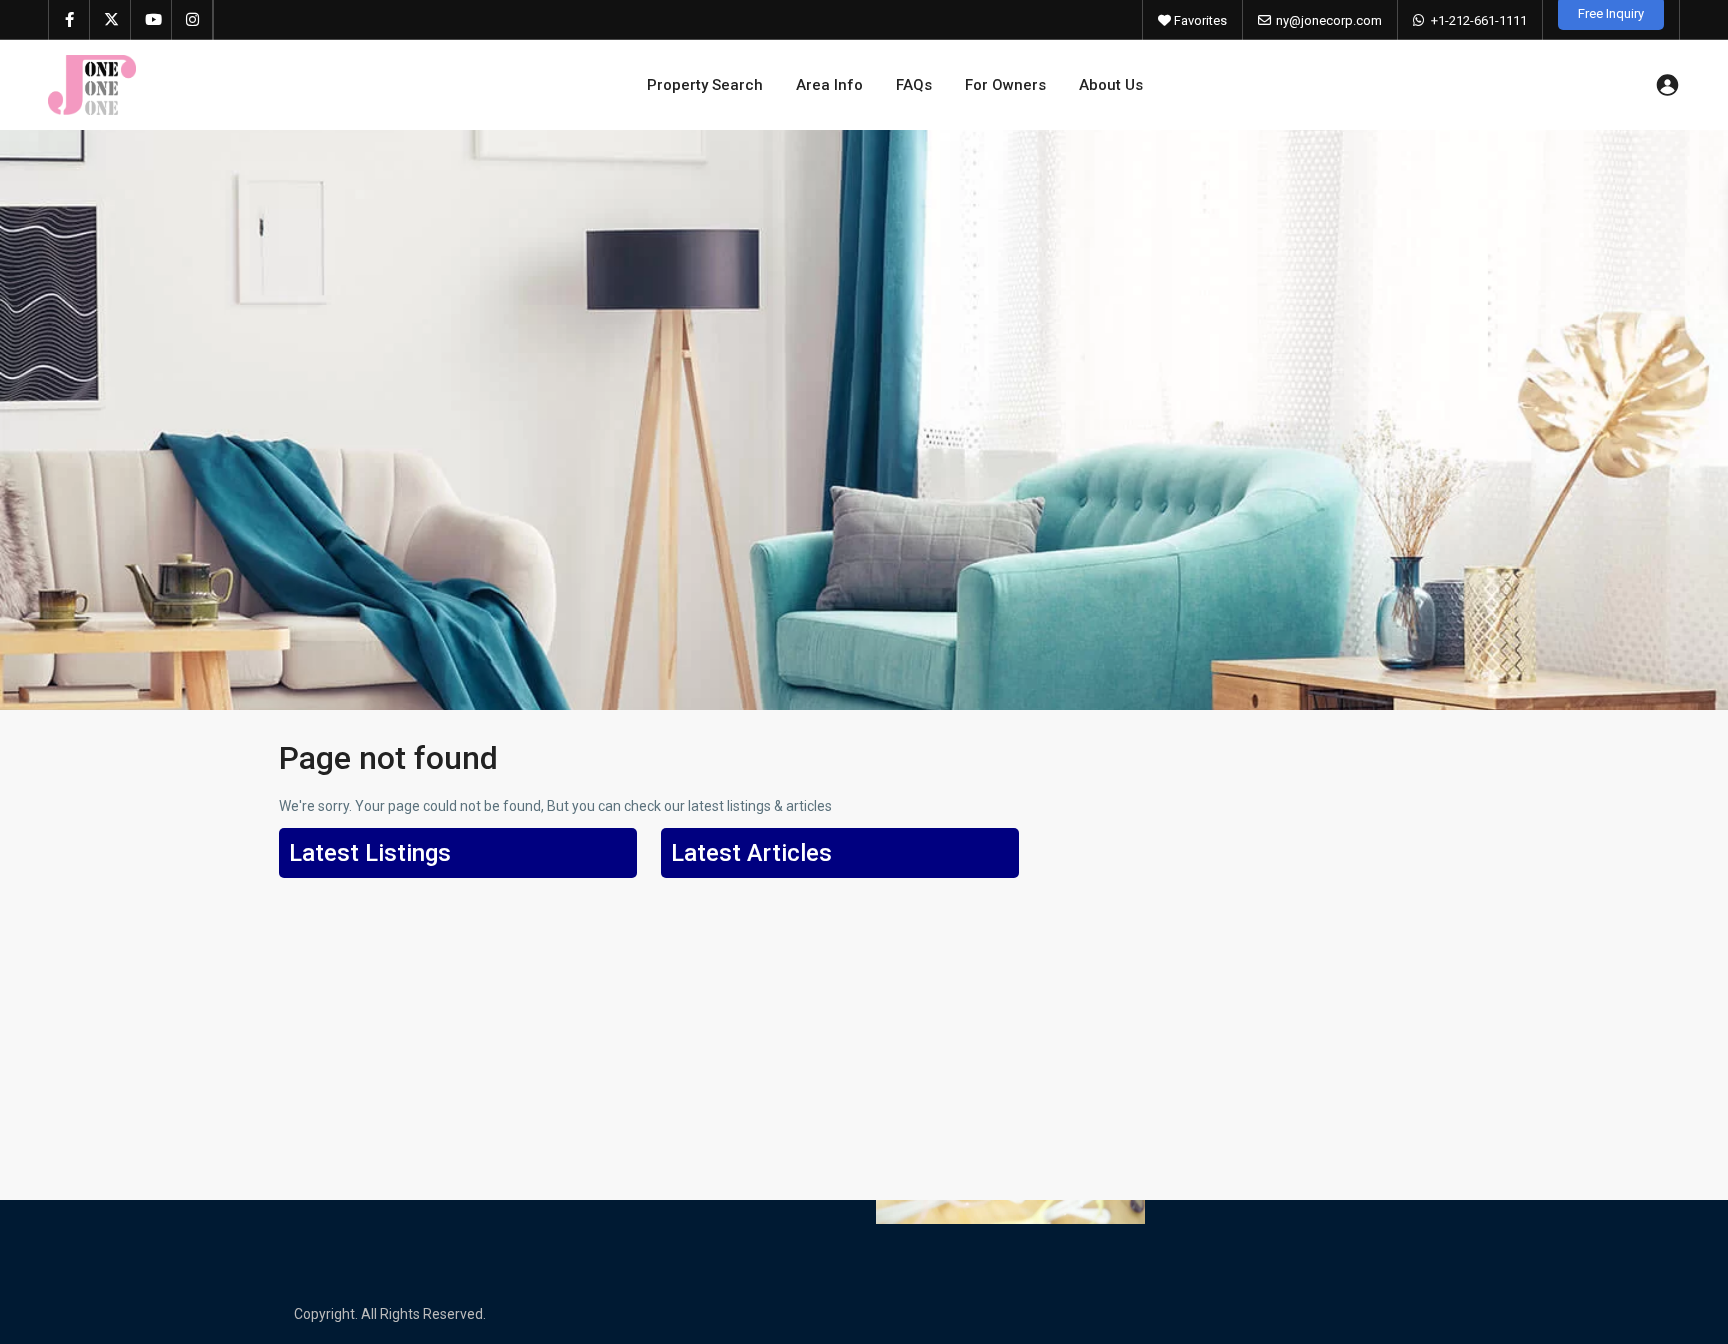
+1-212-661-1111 (1479, 20)
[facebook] (69, 20)
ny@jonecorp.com (1329, 20)
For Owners (1005, 85)
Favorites (1199, 20)
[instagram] (192, 20)
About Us (1111, 85)
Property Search (705, 85)
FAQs (914, 85)
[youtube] (151, 20)
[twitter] (110, 20)
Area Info (829, 85)
